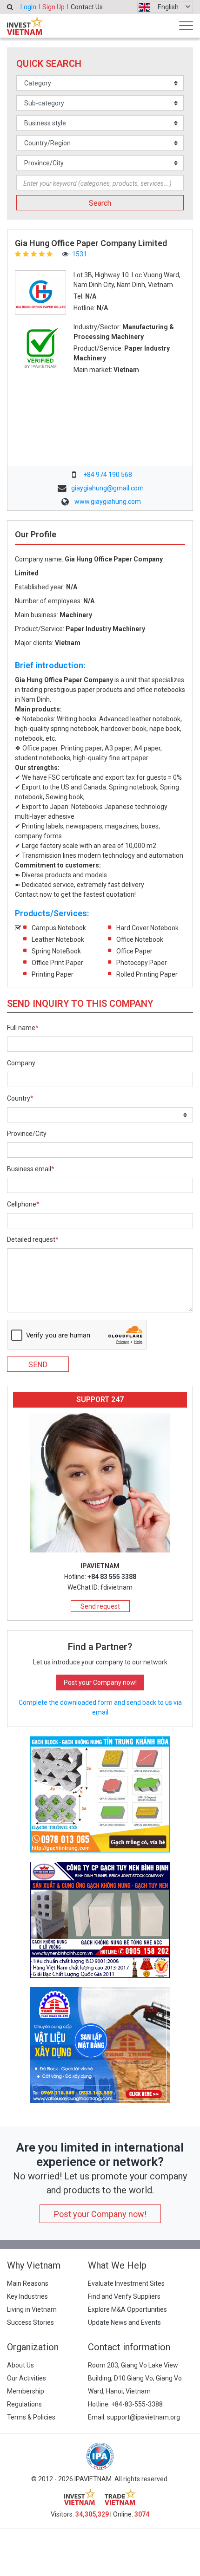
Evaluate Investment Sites (126, 2283)
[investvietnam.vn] (80, 2497)
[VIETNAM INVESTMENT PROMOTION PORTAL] (25, 26)
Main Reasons (28, 2283)
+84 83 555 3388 (112, 1577)
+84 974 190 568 (108, 475)
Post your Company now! (100, 1683)
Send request (100, 1606)
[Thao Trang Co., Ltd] (100, 2045)
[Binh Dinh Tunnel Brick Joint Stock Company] (100, 1919)
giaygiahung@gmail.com (107, 488)
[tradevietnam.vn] (120, 2497)
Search (100, 203)
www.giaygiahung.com (108, 502)
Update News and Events (124, 2322)
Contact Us (87, 7)
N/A (91, 296)
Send (38, 1365)
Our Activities (27, 2378)
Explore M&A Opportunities (127, 2309)
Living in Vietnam (32, 2309)
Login (28, 7)
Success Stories (30, 2322)
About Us (20, 2365)
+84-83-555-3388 (137, 2404)
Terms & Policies (31, 2417)
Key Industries (27, 2296)
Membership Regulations (26, 2398)
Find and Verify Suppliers (124, 2296)
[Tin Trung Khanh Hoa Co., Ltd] (100, 1794)
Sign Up (53, 7)
